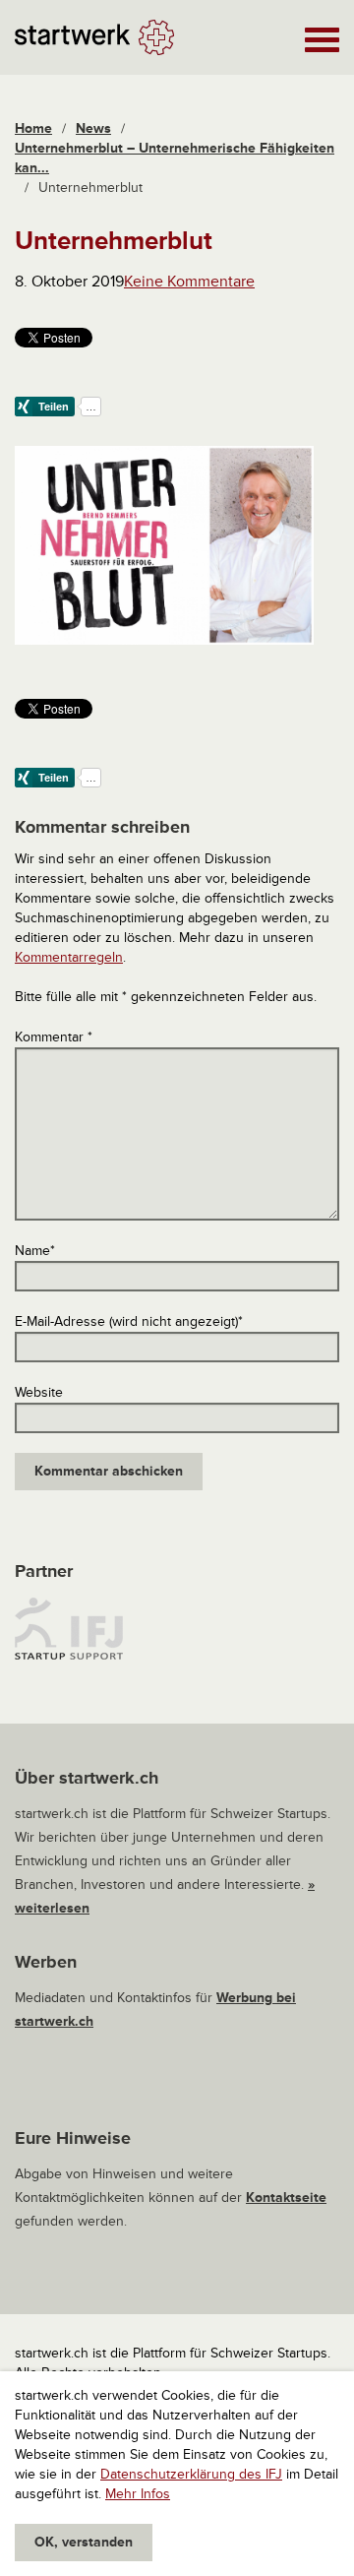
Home (33, 128)
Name (35, 1251)
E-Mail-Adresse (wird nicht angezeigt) (129, 1321)
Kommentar (54, 1037)
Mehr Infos (138, 2494)
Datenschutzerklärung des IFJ (191, 2474)
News (93, 128)
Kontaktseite (286, 2198)
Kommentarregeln (69, 957)
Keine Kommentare (189, 282)
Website (39, 1392)
